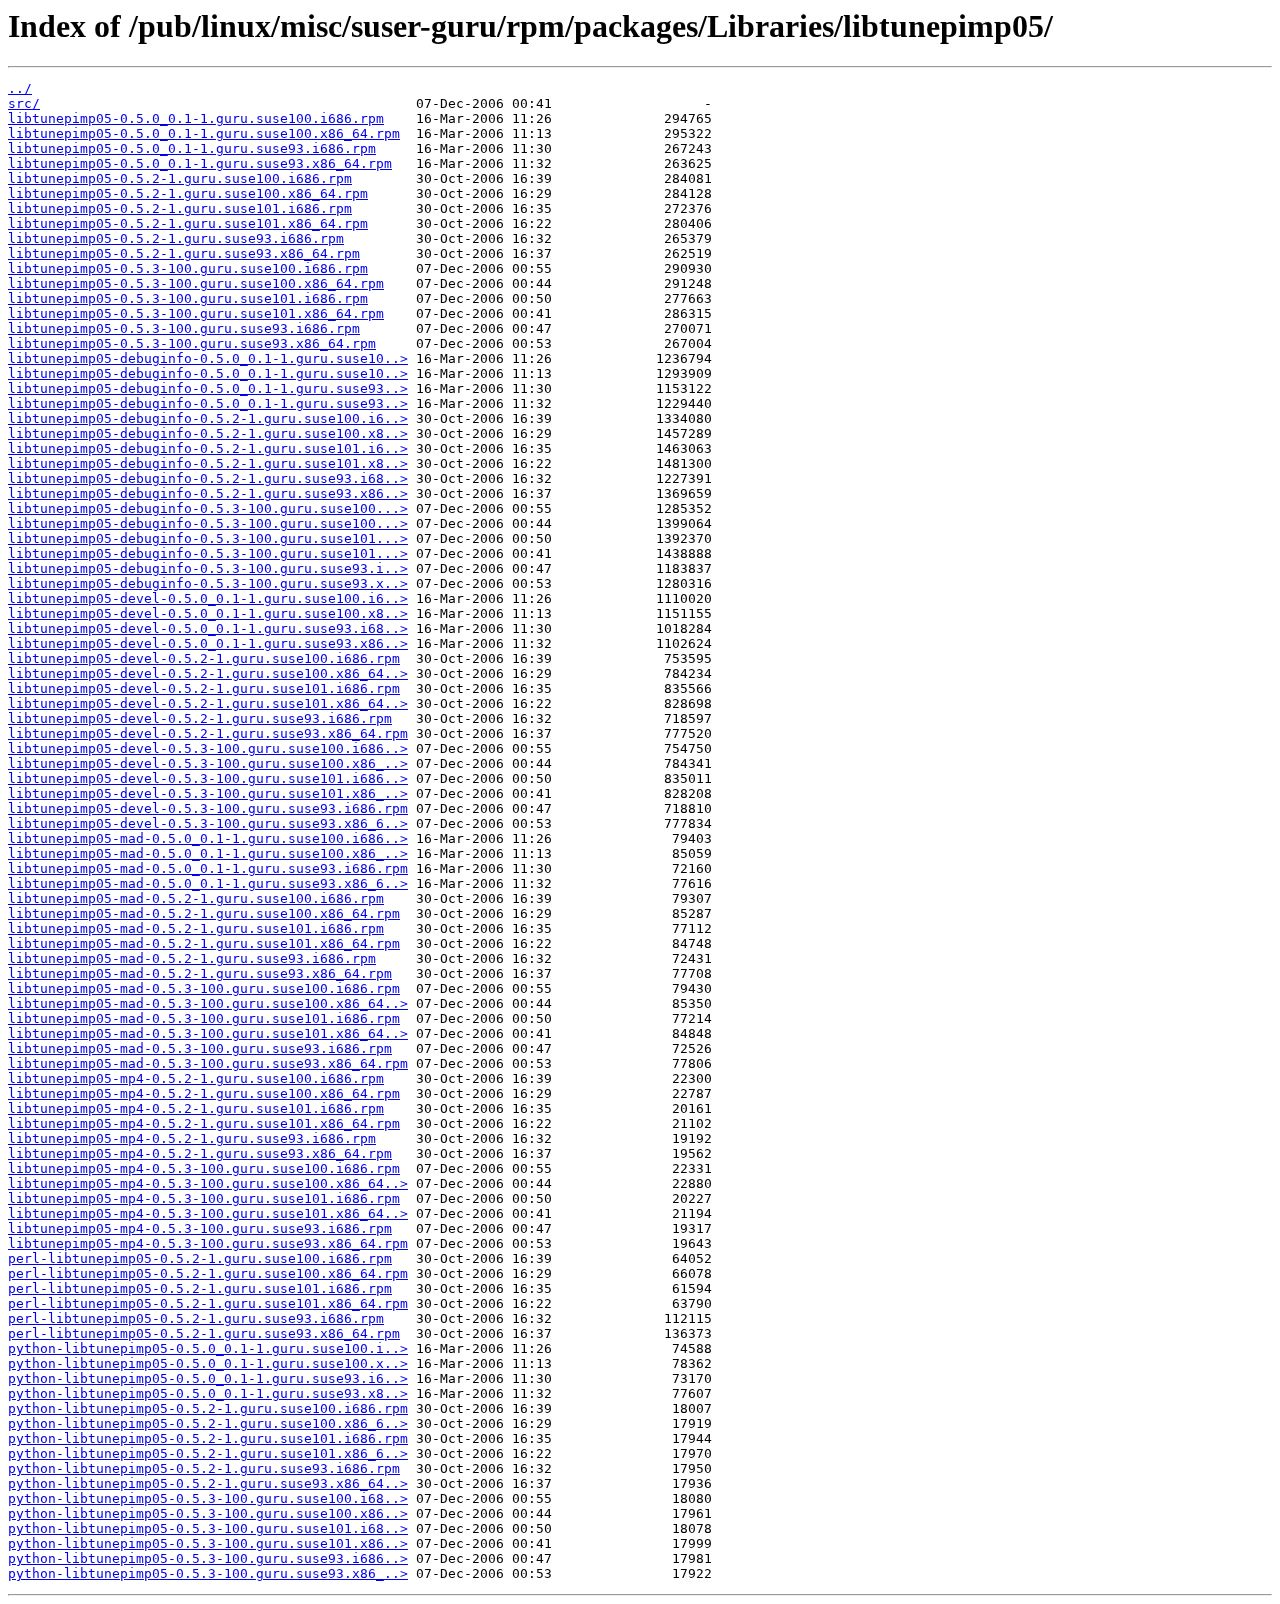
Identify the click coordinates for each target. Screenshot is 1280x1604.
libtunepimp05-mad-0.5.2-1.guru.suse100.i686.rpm (196, 898)
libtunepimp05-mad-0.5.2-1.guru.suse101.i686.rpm (196, 928)
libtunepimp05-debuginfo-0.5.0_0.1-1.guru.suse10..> (208, 358)
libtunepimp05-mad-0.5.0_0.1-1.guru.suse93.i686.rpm (208, 868)
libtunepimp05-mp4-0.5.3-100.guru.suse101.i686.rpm (204, 1198)
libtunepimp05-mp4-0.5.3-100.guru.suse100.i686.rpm (204, 1168)
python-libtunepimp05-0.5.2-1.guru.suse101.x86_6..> (208, 1453)
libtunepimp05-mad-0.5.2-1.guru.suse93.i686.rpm (192, 958)
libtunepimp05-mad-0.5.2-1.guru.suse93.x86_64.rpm (200, 973)
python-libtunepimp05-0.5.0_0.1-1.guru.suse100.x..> (208, 1363)
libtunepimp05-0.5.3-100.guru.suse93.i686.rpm (184, 328)
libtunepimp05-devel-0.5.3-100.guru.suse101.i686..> (208, 778)
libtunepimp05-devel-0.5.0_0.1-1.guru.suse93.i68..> (208, 628)
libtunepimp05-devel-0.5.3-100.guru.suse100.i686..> (208, 748)
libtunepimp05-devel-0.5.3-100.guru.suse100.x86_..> (208, 763)
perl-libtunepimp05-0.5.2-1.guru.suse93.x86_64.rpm (204, 1333)
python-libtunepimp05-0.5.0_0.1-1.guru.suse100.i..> (208, 1348)
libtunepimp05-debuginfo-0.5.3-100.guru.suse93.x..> (208, 583)
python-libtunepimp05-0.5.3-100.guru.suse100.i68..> (208, 1498)
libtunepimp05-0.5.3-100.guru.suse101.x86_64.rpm (196, 313)
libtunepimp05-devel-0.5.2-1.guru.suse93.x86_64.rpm (208, 733)
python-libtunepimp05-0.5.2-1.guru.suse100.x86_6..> (208, 1423)
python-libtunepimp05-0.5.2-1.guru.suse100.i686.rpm (208, 1408)
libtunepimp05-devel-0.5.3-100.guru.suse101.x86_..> (208, 793)
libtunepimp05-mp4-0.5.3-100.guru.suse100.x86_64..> (208, 1183)
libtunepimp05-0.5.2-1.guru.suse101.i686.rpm (180, 208)
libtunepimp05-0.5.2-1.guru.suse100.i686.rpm (180, 178)
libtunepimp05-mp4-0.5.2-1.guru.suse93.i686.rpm (192, 1138)
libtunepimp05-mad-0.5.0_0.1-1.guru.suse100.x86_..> (208, 853)
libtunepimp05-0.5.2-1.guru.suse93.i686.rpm (176, 238)
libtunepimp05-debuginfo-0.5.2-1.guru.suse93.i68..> (208, 478)
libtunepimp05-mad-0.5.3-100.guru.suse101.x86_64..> (208, 1033)
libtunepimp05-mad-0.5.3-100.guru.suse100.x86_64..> (208, 1003)
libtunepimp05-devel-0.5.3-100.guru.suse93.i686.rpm (208, 808)
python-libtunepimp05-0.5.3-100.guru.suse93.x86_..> (208, 1573)
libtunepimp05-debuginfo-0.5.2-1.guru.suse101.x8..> (208, 463)
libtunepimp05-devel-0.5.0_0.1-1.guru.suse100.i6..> (208, 598)
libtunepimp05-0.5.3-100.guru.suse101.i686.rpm (188, 298)
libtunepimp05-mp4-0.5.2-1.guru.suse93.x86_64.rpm (200, 1153)
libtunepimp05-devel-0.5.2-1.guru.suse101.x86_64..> (208, 703)
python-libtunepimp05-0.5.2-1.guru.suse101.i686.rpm (208, 1438)
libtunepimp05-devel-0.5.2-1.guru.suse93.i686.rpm (200, 718)
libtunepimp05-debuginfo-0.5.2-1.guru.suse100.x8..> (208, 433)
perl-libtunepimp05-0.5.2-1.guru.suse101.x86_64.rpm (208, 1303)
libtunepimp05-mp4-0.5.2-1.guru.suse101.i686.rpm (196, 1108)
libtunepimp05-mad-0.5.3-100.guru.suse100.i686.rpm (204, 988)
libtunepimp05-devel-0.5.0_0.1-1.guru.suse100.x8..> (208, 613)
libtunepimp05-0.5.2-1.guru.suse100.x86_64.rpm (188, 193)
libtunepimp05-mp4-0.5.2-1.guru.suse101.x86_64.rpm (204, 1123)
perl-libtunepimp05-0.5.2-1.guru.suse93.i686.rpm (196, 1318)
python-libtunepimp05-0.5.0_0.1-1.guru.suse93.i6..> (208, 1378)
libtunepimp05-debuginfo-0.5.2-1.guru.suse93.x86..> (208, 493)
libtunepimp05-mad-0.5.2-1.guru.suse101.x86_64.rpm (204, 943)
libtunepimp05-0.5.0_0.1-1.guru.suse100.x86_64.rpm (204, 133)
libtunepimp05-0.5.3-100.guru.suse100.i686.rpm (188, 268)
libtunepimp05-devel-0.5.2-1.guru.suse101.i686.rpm (204, 688)
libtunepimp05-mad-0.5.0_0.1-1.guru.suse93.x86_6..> (208, 883)
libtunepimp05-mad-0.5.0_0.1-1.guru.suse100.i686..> (208, 838)
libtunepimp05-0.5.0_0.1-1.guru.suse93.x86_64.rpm (200, 163)
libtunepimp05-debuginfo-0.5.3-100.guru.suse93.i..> (208, 568)
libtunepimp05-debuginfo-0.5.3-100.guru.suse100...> (208, 508)
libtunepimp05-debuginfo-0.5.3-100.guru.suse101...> (208, 538)
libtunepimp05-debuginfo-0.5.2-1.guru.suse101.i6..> (208, 448)
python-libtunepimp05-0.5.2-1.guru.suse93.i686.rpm (204, 1468)
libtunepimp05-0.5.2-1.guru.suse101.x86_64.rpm (188, 223)
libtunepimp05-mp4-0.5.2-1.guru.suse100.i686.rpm (196, 1078)
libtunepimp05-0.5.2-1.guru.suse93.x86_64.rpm (184, 253)
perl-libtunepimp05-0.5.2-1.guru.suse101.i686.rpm (200, 1288)
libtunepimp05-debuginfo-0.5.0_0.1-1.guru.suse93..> (208, 388)
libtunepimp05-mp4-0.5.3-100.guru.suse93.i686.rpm (200, 1228)
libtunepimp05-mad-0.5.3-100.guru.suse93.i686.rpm (200, 1048)
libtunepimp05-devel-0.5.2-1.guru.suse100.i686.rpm (204, 658)
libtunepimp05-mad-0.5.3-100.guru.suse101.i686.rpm (204, 1018)
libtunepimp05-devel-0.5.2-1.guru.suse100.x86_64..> (208, 673)
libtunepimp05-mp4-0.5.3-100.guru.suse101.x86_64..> (208, 1213)
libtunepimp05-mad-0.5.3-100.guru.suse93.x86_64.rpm (208, 1063)
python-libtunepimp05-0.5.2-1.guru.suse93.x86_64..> (208, 1483)
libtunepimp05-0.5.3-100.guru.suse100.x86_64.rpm (196, 283)
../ (20, 88)
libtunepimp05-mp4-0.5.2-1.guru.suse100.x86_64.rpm (204, 1093)
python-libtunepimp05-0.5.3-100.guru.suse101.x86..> (208, 1543)
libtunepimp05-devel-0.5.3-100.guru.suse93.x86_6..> (208, 823)
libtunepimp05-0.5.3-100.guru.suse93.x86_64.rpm (192, 343)
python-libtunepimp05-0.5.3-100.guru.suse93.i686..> (208, 1558)
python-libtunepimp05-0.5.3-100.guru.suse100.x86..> (208, 1513)
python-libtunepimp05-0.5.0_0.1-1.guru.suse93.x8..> (208, 1393)
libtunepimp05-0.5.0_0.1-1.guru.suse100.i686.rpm (196, 118)
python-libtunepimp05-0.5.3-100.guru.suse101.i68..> (208, 1528)
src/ (24, 103)
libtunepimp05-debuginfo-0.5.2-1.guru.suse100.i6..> (208, 418)
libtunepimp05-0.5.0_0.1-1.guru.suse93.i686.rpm (192, 148)
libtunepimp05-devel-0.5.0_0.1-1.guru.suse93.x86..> (208, 643)
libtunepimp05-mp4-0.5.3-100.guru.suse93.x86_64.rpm (208, 1243)
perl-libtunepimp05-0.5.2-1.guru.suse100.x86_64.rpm (208, 1273)
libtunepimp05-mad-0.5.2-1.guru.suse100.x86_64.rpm (204, 913)
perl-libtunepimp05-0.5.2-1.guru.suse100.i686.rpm (200, 1258)
